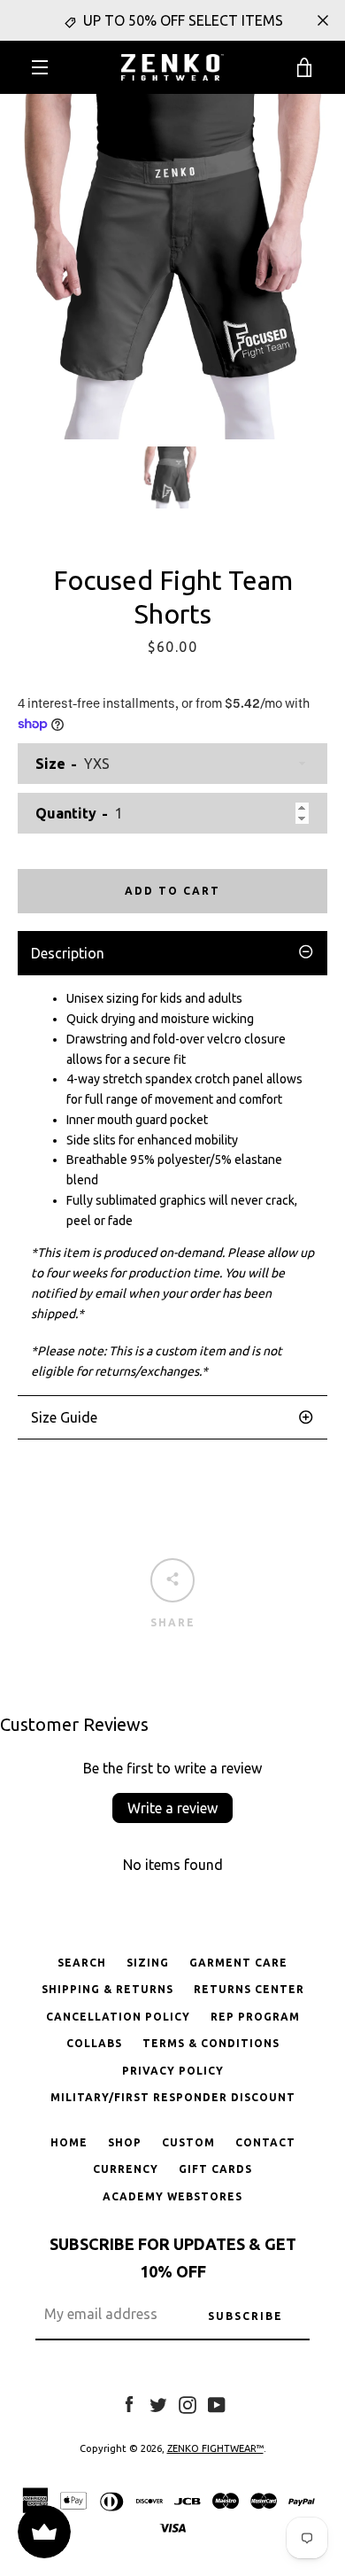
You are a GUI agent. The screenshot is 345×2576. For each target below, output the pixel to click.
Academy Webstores (172, 2196)
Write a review (172, 1808)
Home (69, 2142)
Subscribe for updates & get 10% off (173, 2258)
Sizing (148, 1963)
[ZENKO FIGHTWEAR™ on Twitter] (158, 2403)
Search (82, 1963)
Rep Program (255, 2017)
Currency (126, 2169)
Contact (265, 2142)
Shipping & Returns (107, 1989)
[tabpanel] (172, 1185)
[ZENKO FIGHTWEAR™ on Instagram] (188, 2403)
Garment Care (238, 1963)
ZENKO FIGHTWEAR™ (215, 2448)
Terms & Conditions (211, 2043)
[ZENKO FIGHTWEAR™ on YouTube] (217, 2403)
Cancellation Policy (118, 2017)
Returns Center (249, 1989)
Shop (125, 2142)
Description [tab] (68, 953)
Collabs (94, 2043)
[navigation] (40, 67)
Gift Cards (215, 2169)
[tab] (172, 1417)
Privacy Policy (173, 2071)
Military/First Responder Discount (173, 2097)
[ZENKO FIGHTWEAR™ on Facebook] (129, 2403)
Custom (188, 2142)
